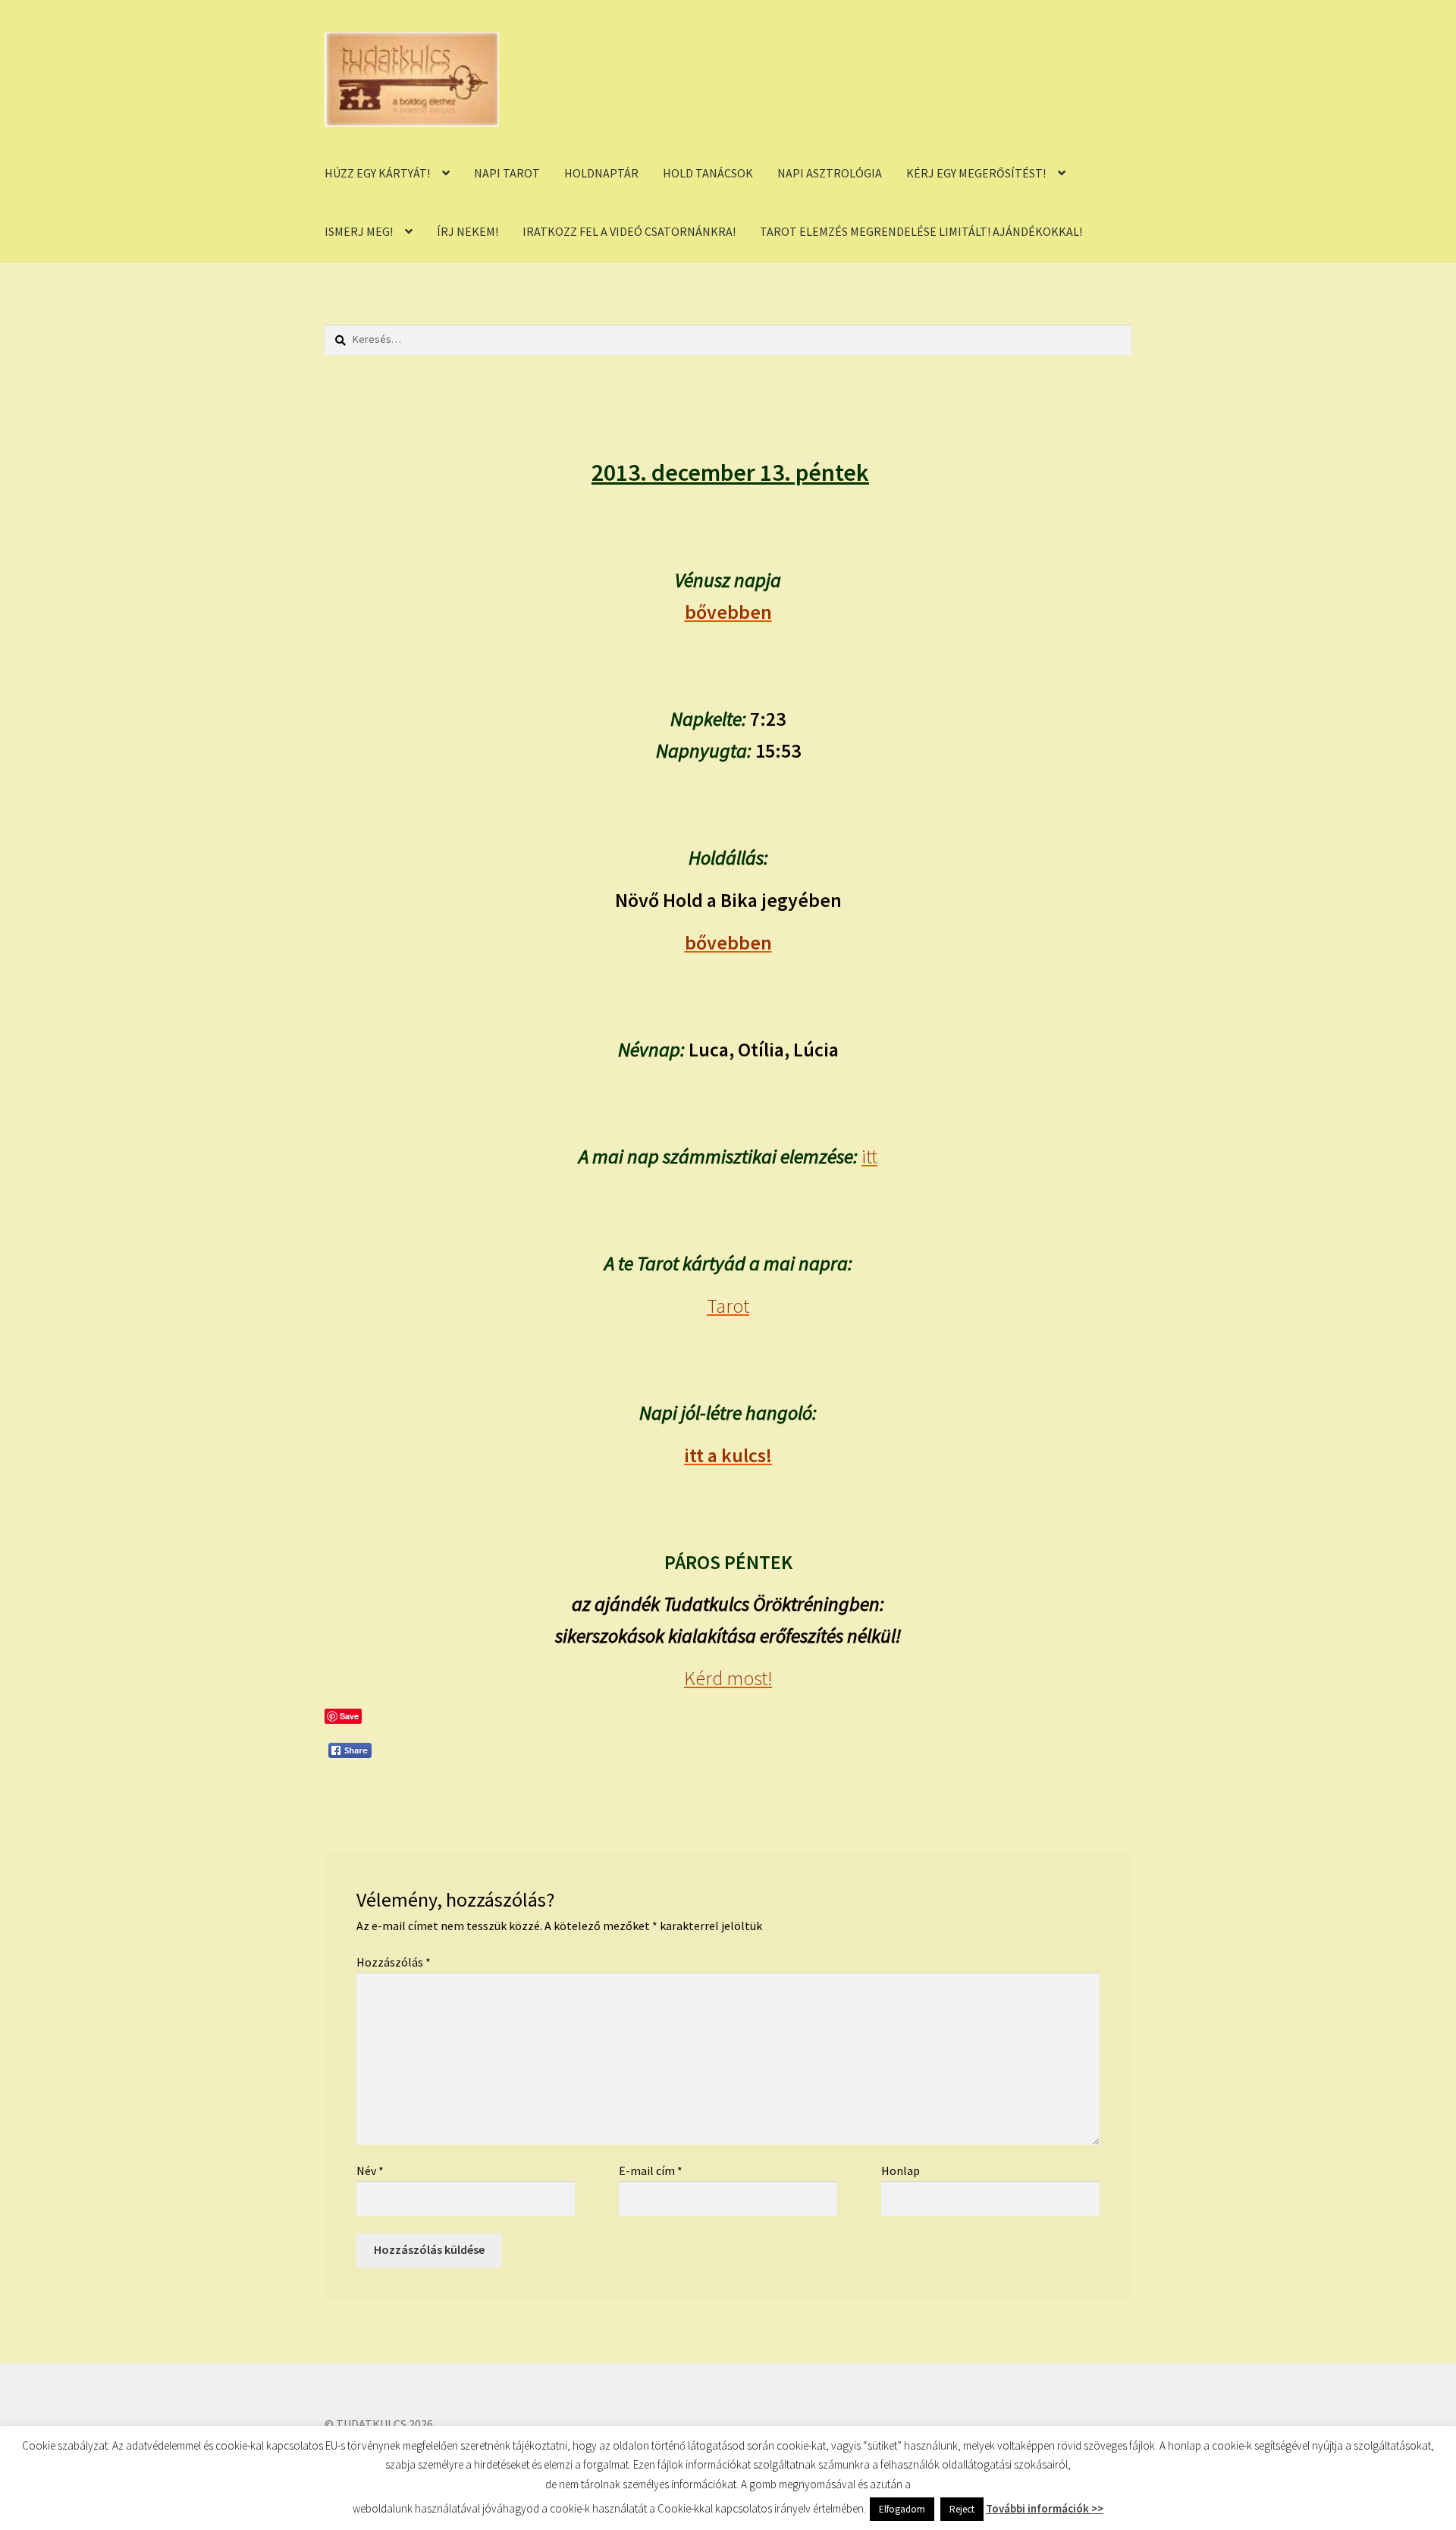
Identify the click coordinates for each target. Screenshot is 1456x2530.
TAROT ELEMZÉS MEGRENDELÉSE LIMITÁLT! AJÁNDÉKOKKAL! (921, 231)
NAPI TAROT (507, 173)
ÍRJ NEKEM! (468, 231)
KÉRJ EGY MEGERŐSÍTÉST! (976, 173)
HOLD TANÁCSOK (708, 173)
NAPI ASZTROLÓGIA (830, 173)
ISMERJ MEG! (359, 231)
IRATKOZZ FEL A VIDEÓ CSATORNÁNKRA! (629, 231)
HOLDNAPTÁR (601, 173)
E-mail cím (651, 2171)
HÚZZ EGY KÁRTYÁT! (377, 173)
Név (370, 2171)
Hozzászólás (394, 1962)
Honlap (901, 2171)
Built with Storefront (380, 2443)
